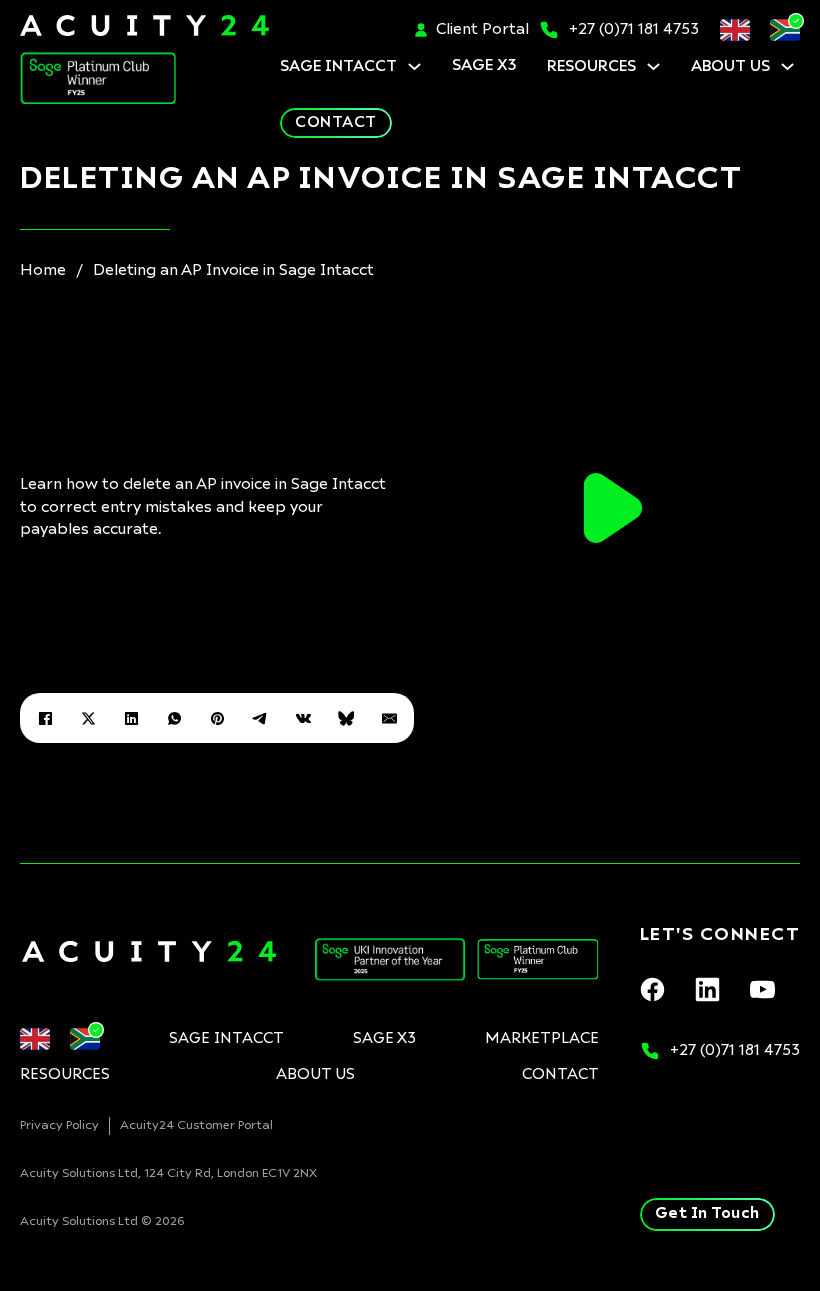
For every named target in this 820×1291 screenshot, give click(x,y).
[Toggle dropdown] (414, 66)
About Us (730, 66)
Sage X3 (384, 1038)
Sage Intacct (338, 66)
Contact (336, 122)
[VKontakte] (303, 718)
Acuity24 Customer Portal (196, 1126)
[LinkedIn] (131, 718)
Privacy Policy (59, 1126)
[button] (613, 508)
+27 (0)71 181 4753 (634, 29)
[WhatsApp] (174, 718)
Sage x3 (484, 65)
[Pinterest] (217, 718)
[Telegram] (260, 718)
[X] (88, 718)
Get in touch (707, 1213)
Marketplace (542, 1038)
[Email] (389, 718)
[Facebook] (45, 718)
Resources (591, 66)
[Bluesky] (346, 718)
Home (43, 270)
